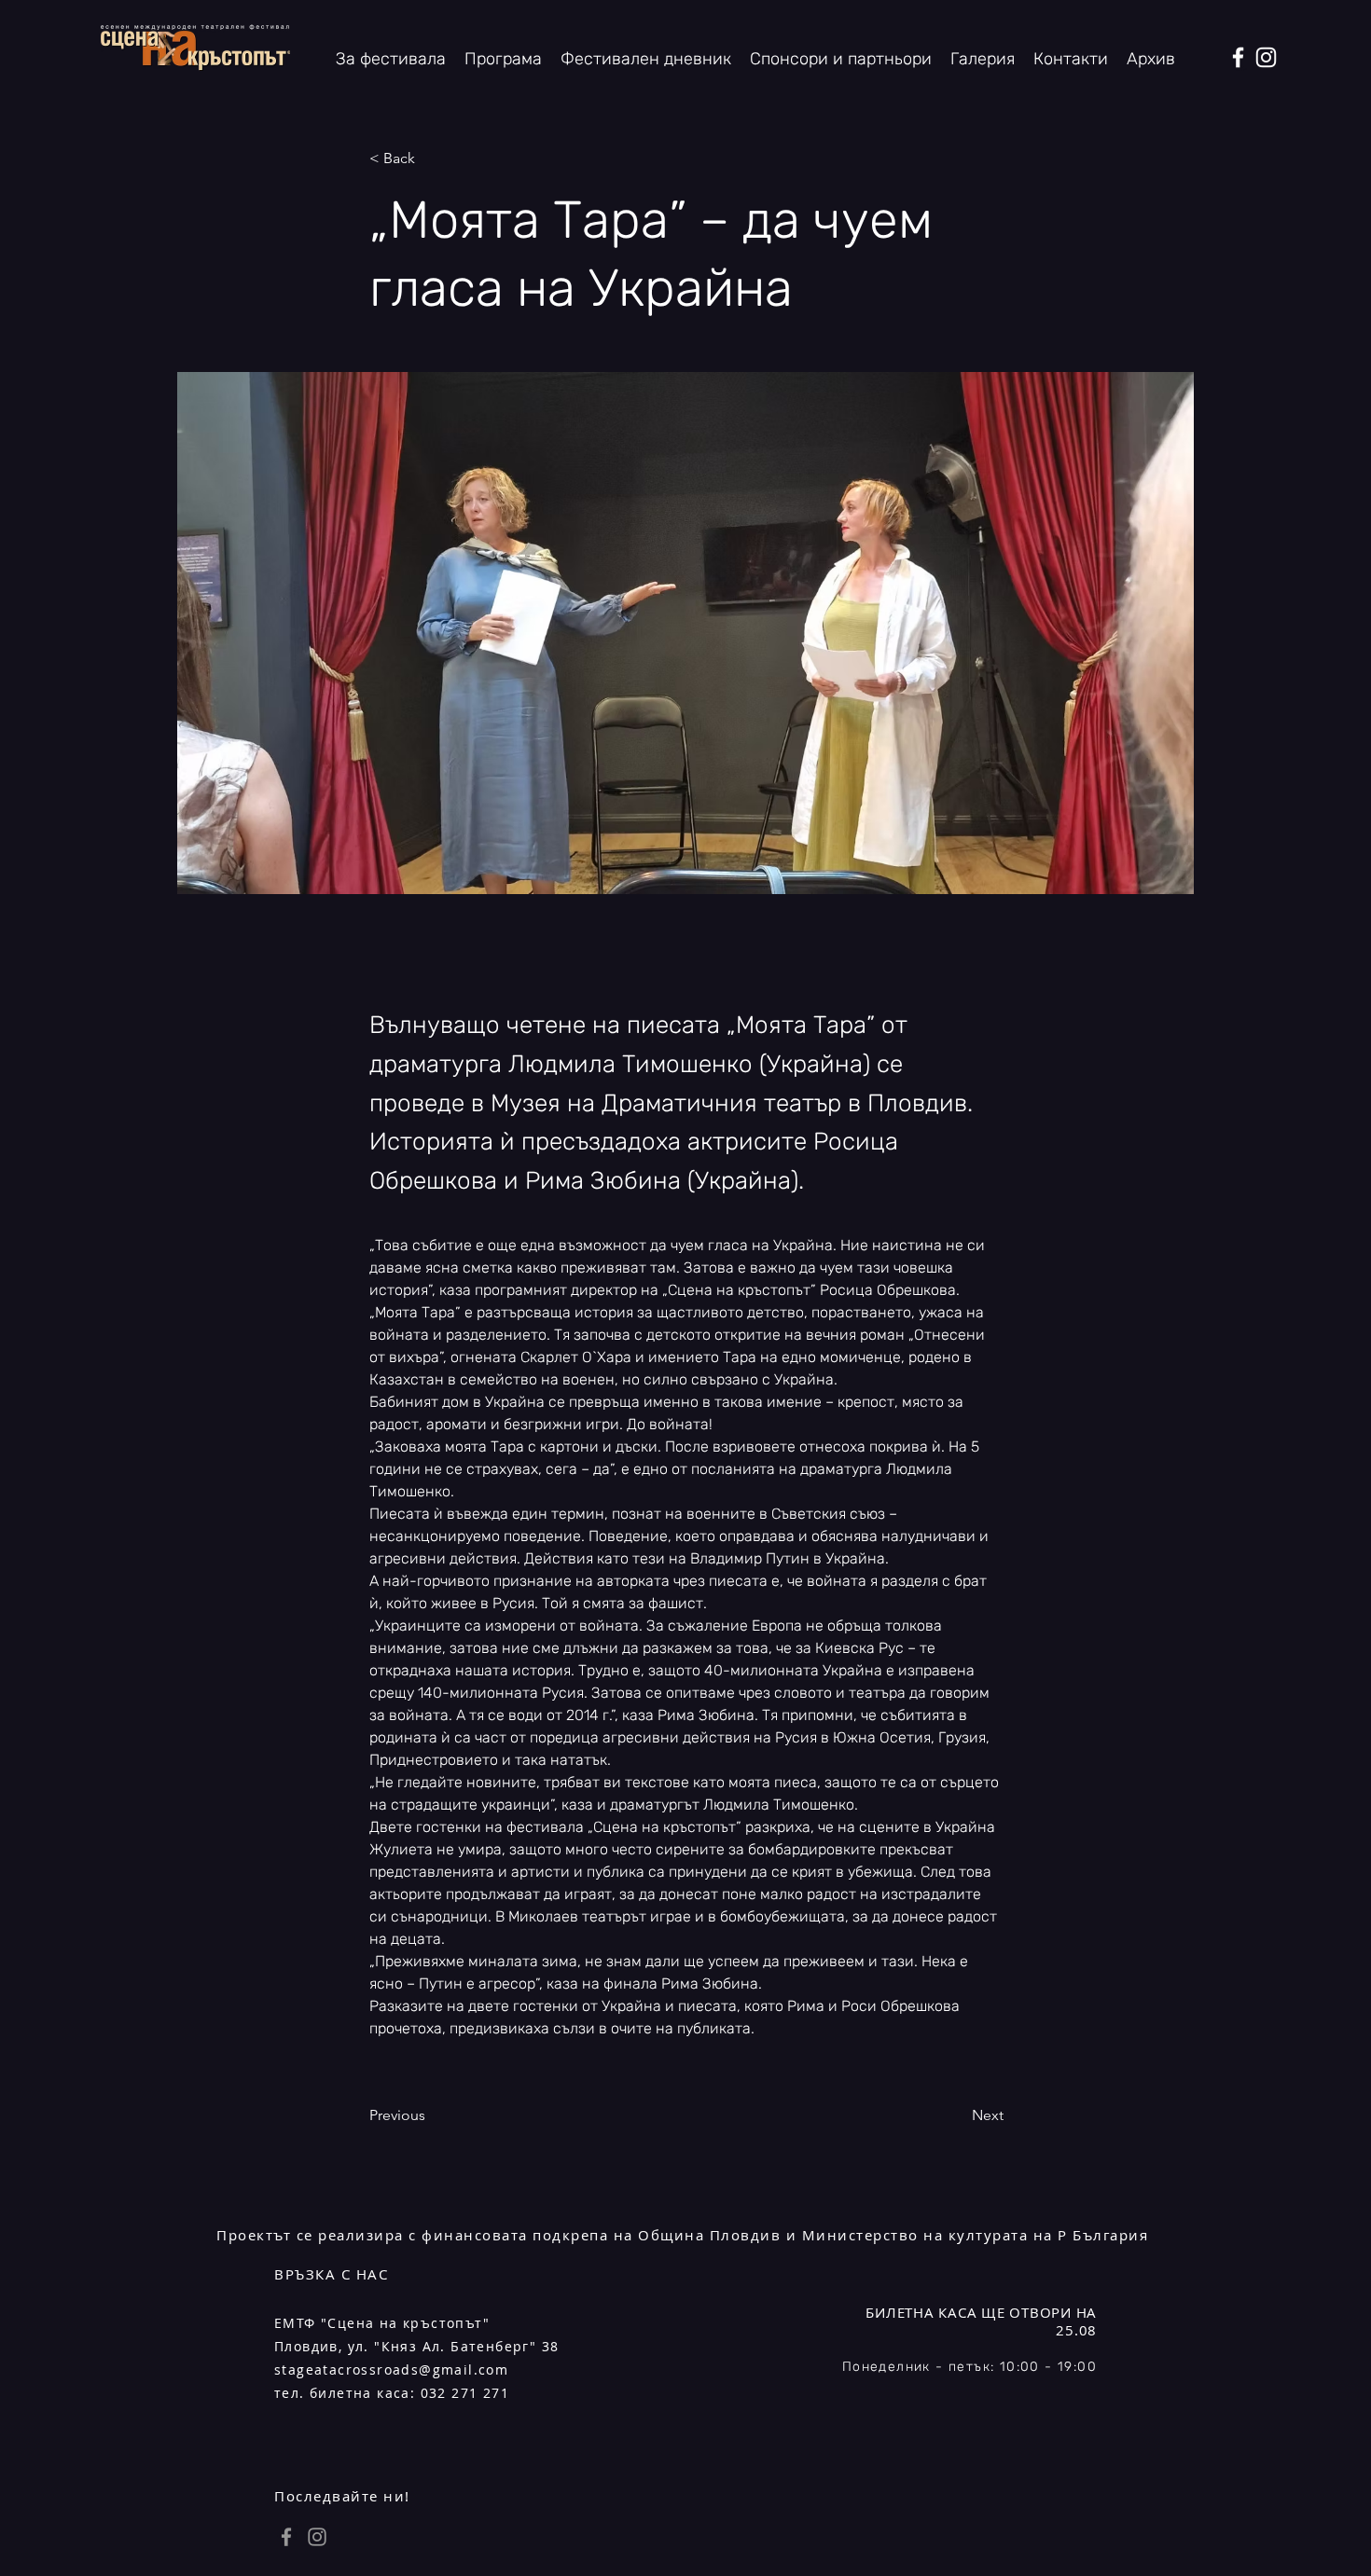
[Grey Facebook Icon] (286, 2537)
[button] (1151, 59)
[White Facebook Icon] (1238, 57)
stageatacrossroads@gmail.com (391, 2369)
